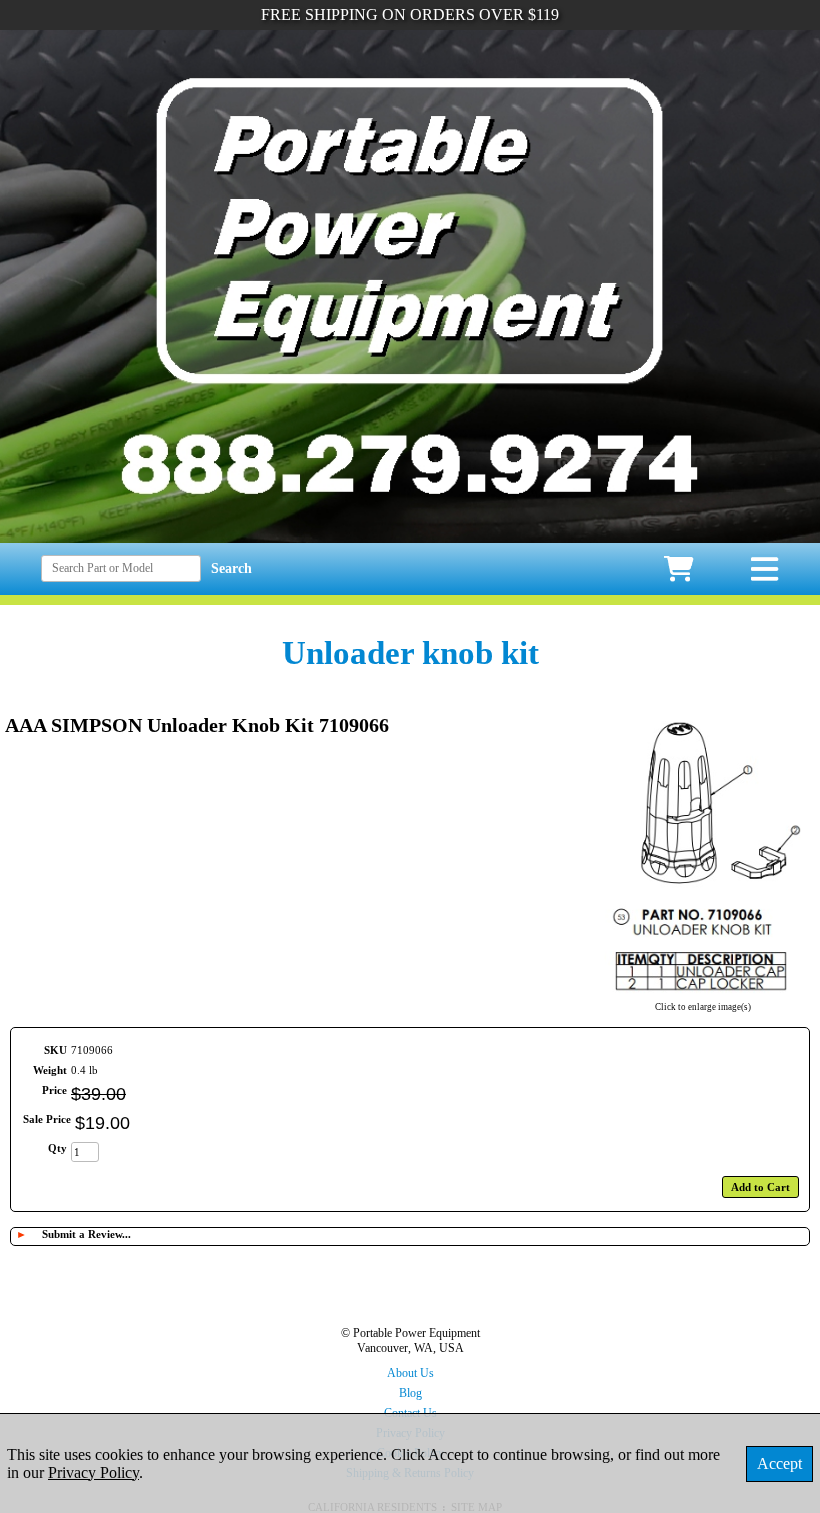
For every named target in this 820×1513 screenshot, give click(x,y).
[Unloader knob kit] (703, 994)
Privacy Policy (93, 1472)
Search (231, 568)
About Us (410, 1373)
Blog (410, 1393)
